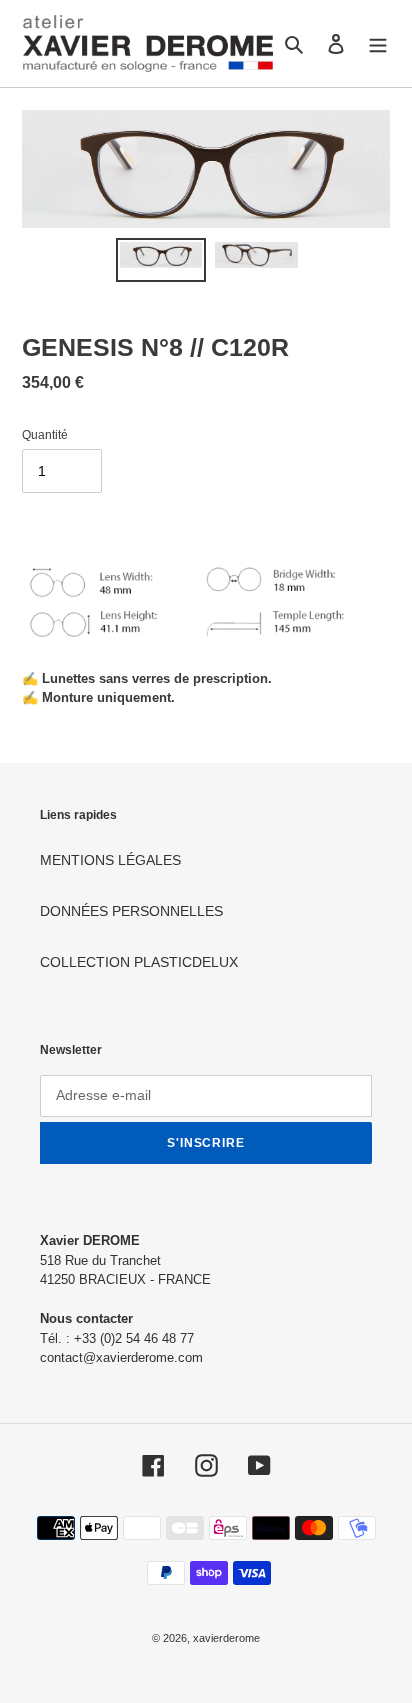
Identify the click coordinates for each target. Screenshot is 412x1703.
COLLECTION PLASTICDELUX (139, 962)
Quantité (45, 435)
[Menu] (378, 43)
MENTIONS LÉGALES (110, 860)
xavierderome (226, 1638)
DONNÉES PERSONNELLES (131, 911)
